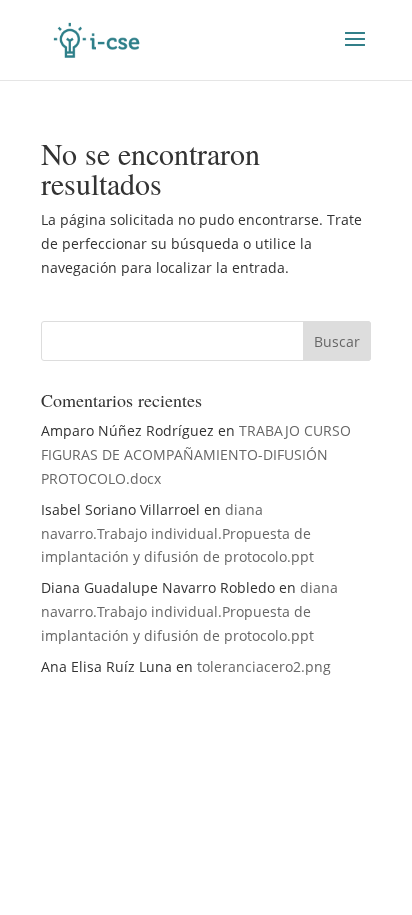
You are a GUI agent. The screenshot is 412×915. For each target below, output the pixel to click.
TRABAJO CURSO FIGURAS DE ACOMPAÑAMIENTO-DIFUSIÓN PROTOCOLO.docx (196, 454)
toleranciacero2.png (264, 666)
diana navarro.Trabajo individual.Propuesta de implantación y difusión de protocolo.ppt (177, 533)
